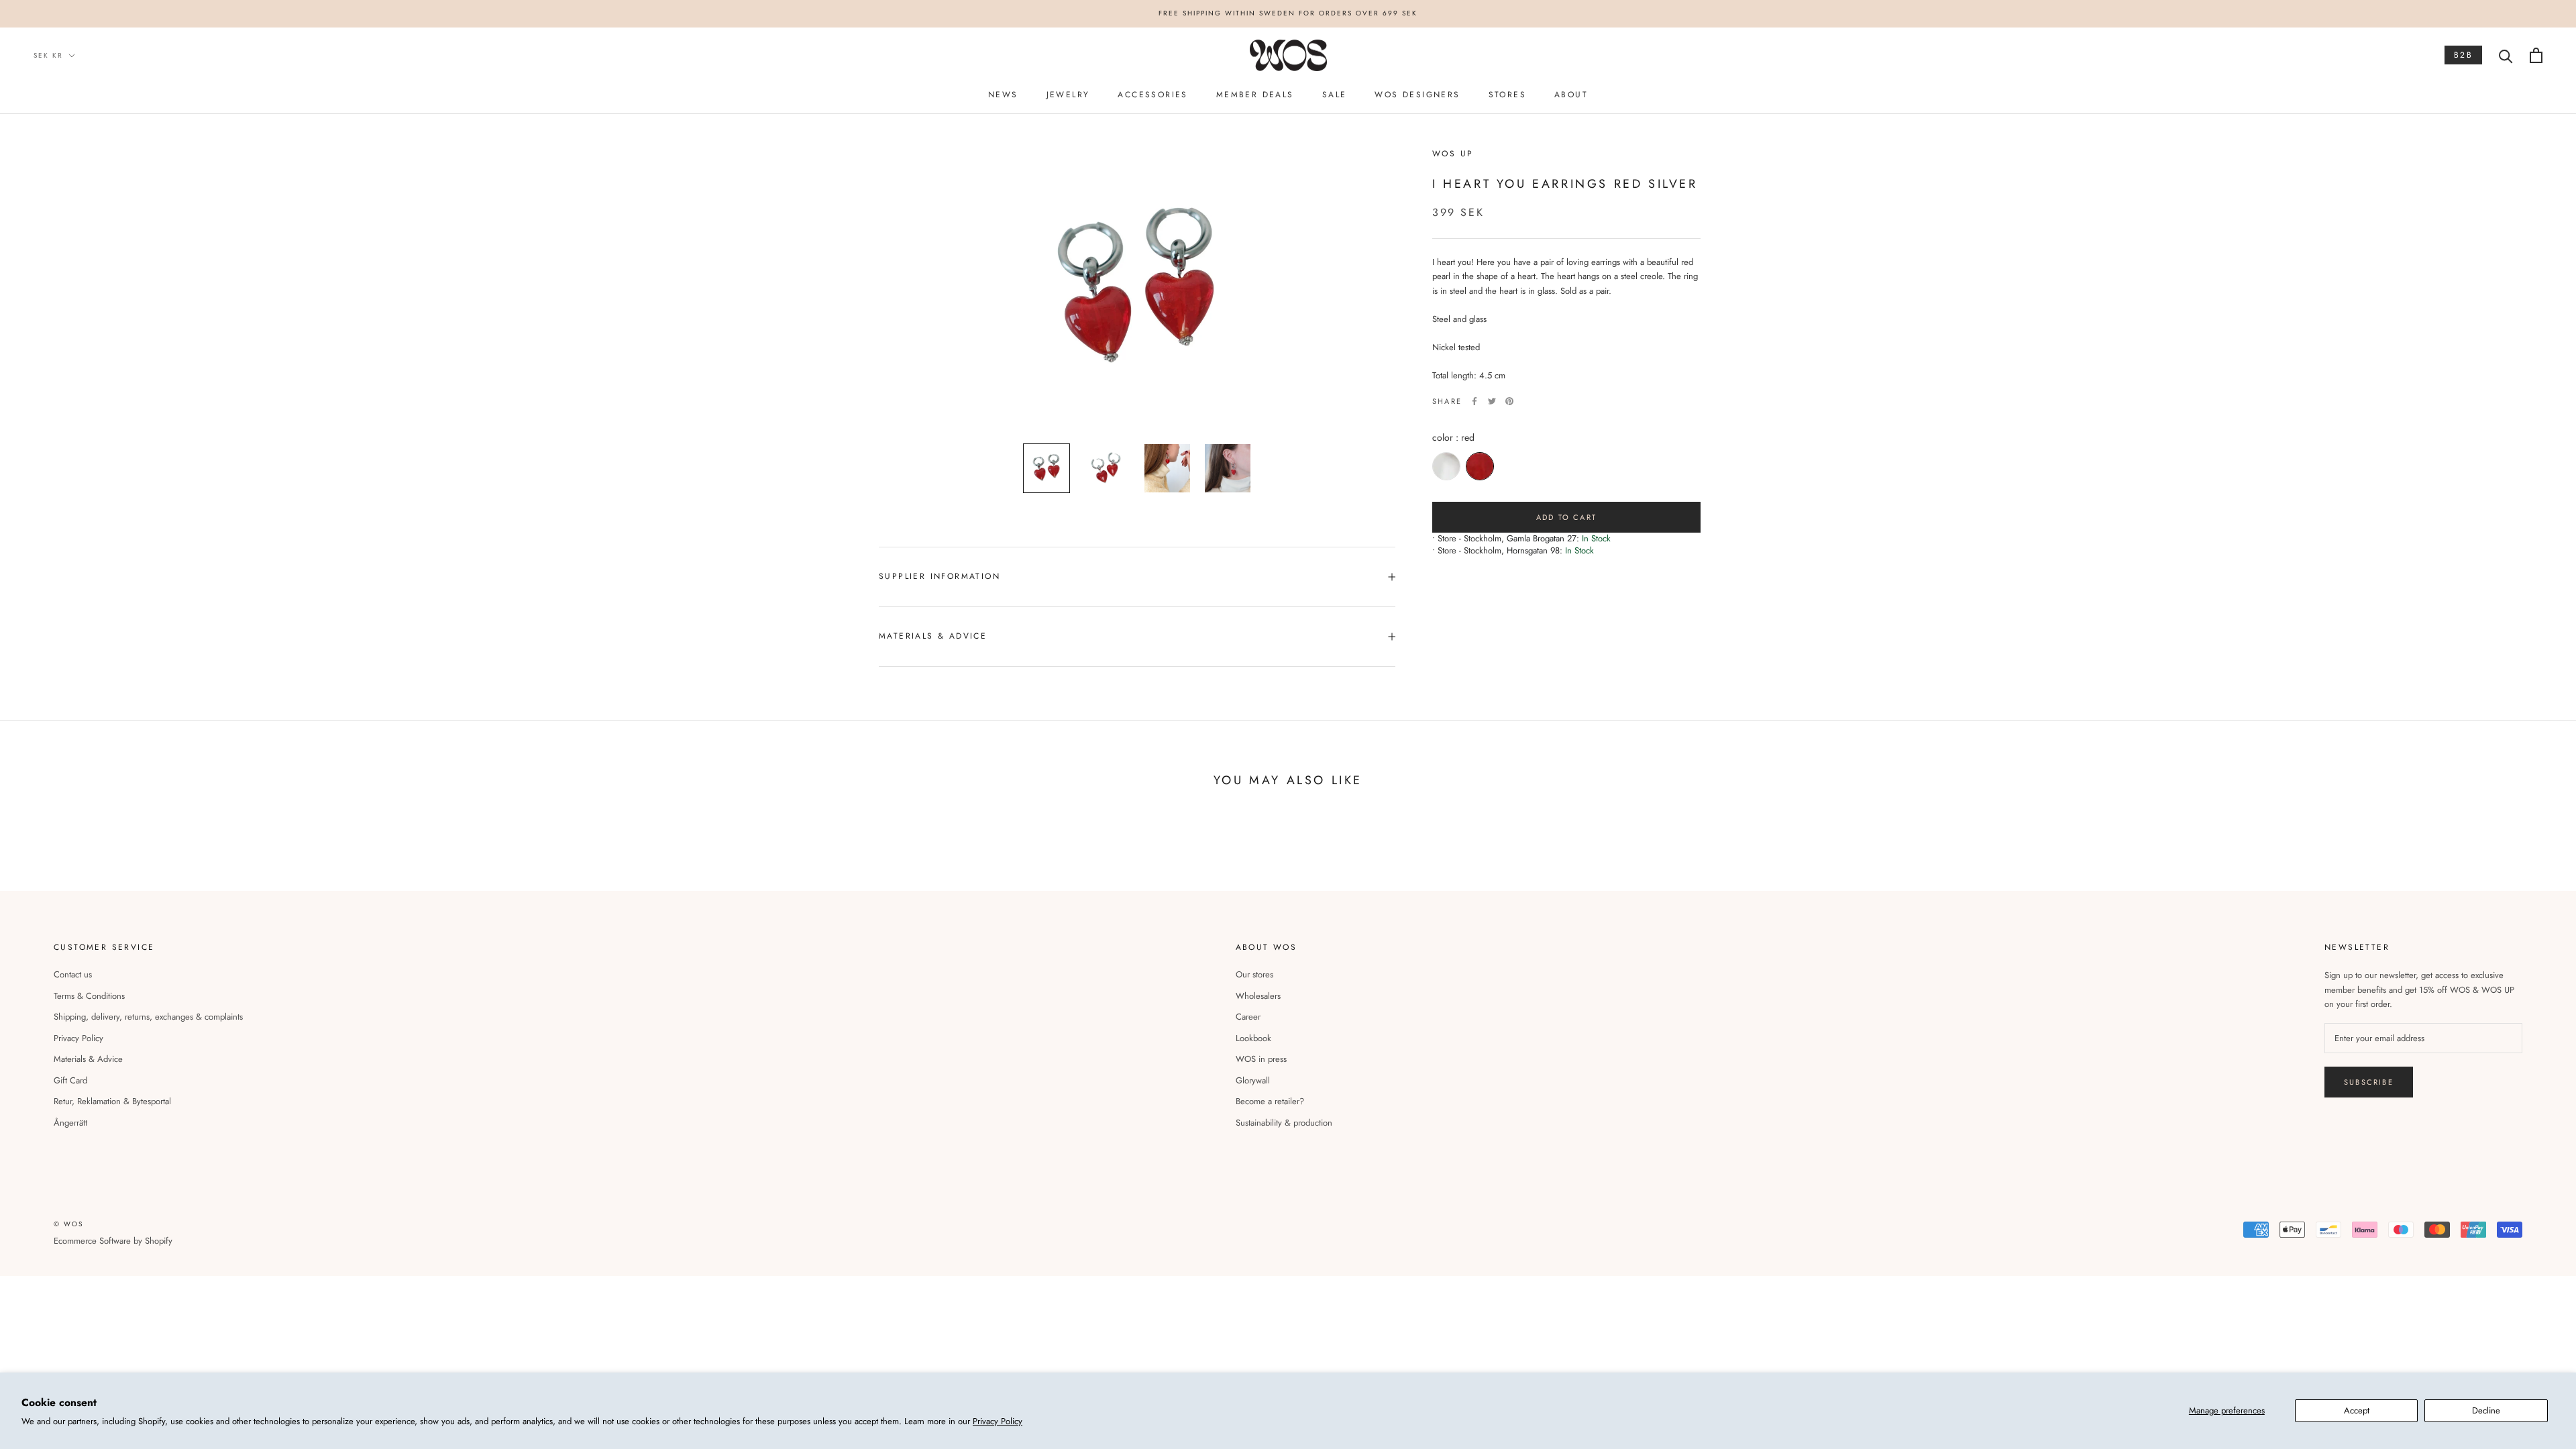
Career (1248, 1017)
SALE (1335, 95)
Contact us (73, 974)
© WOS (68, 1224)
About (1571, 95)
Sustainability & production (1284, 1123)
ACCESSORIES (1152, 95)
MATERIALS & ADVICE (933, 636)
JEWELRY (1068, 95)
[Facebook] (1474, 401)
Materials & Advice (88, 1059)
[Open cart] (2536, 55)
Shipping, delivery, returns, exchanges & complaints (148, 1017)
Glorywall (1253, 1080)
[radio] (1446, 466)
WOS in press (1261, 1059)
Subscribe (2369, 1082)
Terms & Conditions (89, 996)
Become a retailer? (1270, 1101)
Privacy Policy (998, 1421)
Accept (2357, 1410)
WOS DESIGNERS (1417, 95)
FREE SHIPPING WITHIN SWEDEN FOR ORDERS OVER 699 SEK (1288, 13)
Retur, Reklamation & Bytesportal (112, 1101)
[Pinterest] (1509, 401)
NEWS (1003, 95)
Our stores (1254, 974)
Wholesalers (1258, 996)
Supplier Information (940, 576)
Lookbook (1253, 1038)
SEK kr (48, 55)
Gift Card (70, 1080)
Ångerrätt (70, 1123)
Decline (2486, 1410)
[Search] (2506, 55)
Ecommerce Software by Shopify (113, 1241)
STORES (1507, 95)
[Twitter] (1492, 401)
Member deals (1255, 95)
